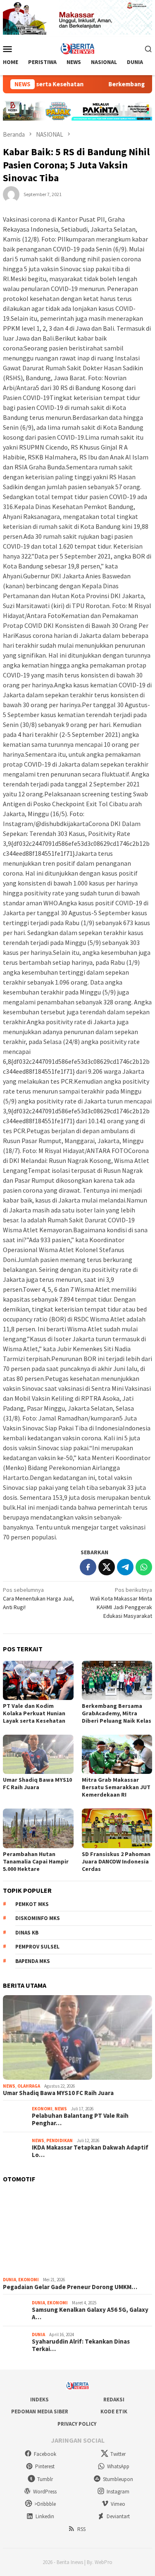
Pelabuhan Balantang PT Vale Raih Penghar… (80, 2119)
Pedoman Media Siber (40, 2411)
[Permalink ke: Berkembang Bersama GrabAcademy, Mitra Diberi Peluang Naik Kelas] (117, 1680)
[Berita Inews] (77, 48)
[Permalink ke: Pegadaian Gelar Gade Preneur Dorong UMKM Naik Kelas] (77, 2232)
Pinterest (45, 2466)
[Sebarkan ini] (88, 1567)
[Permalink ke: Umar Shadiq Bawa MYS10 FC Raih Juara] (38, 1754)
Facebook (45, 2454)
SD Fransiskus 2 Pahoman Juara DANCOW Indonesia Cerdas (116, 1861)
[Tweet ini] (107, 1567)
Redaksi (114, 2400)
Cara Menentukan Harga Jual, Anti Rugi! (38, 1598)
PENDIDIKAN (60, 2140)
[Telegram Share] (125, 1567)
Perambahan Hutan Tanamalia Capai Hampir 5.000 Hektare (36, 1861)
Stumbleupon (118, 2479)
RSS (81, 2529)
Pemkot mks (32, 1904)
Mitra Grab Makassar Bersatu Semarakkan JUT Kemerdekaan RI (116, 1787)
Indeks (39, 2400)
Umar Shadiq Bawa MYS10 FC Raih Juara (37, 1783)
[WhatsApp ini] (144, 1567)
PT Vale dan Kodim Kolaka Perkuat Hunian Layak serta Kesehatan (34, 1713)
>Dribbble (45, 2504)
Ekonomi (42, 2109)
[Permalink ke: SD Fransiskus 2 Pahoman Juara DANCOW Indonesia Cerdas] (117, 1828)
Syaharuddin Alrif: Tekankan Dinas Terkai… (81, 2345)
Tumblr (45, 2479)
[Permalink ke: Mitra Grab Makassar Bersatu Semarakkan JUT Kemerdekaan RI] (117, 1754)
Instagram (118, 2492)
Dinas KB (27, 1933)
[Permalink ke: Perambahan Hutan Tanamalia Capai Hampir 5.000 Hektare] (38, 1828)
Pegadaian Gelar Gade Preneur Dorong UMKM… (70, 2287)
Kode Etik (114, 2411)
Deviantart (118, 2516)
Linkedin (45, 2516)
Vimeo (118, 2504)
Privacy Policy (77, 2424)
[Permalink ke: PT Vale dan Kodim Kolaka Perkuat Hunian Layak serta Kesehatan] (38, 1680)
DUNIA (10, 2280)
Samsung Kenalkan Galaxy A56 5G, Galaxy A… (90, 2313)
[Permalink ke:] (11, 194)
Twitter (118, 2454)
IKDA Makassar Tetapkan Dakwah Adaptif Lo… (90, 2151)
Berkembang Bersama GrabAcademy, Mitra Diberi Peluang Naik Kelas (117, 1713)
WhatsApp (118, 2466)
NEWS (9, 2086)
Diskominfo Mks (38, 1918)
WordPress (45, 2492)
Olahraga (29, 2086)
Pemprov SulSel (37, 1947)
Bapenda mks (33, 1961)
